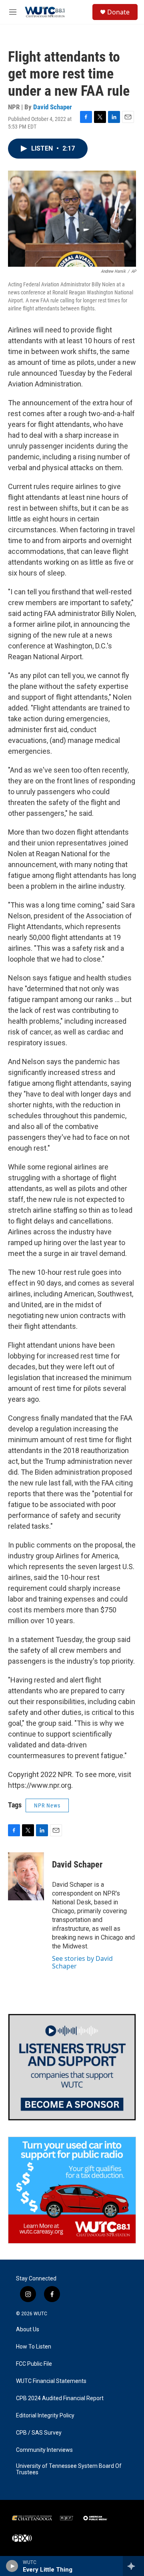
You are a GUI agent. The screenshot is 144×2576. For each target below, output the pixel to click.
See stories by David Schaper (82, 1962)
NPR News (47, 1805)
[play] (12, 2566)
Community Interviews (44, 2450)
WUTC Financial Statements (51, 2381)
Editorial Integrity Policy (45, 2416)
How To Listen (34, 2347)
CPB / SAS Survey (39, 2433)
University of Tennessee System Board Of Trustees (69, 2469)
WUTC (40, 2314)
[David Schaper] (26, 1876)
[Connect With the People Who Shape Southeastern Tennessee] (72, 2067)
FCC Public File (34, 2364)
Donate (118, 12)
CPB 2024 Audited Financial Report (60, 2398)
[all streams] (133, 2566)
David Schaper (53, 107)
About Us (28, 2329)
